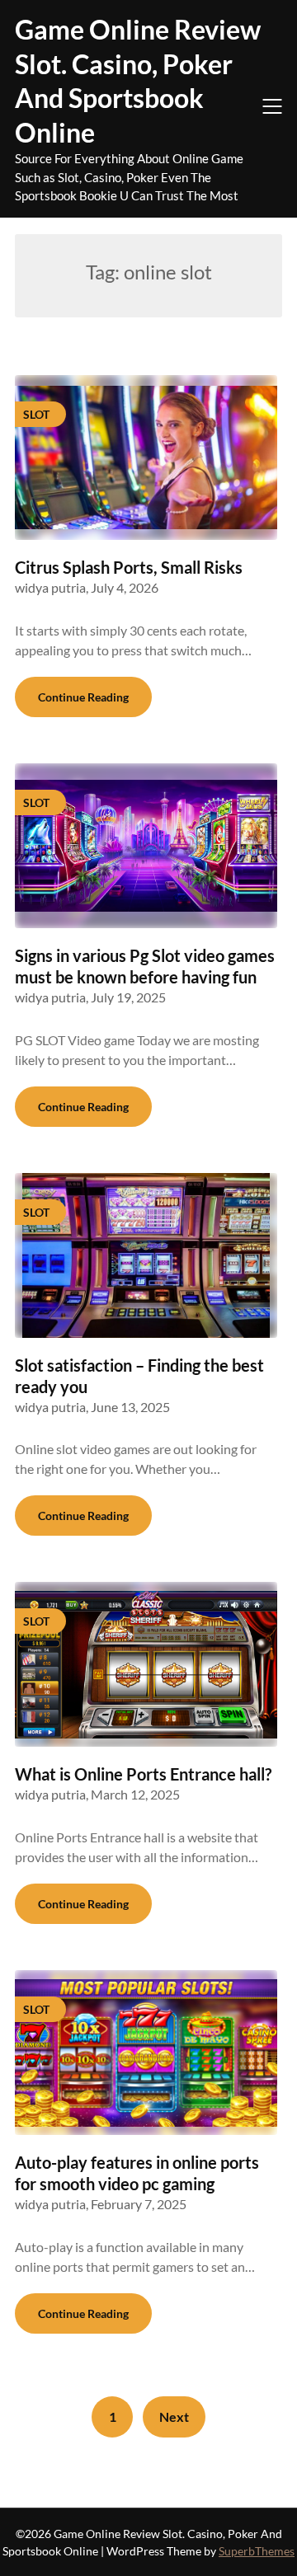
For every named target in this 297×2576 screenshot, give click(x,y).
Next (174, 2416)
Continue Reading (83, 697)
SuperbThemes (257, 2551)
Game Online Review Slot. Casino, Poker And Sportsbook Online (138, 81)
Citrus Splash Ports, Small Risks (129, 567)
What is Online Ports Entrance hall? (143, 1774)
